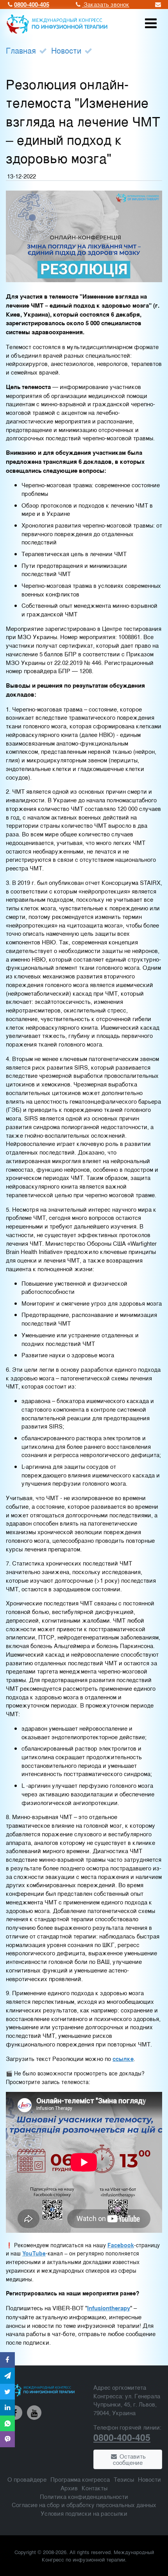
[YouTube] (34, 2413)
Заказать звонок (106, 4)
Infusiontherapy (109, 2308)
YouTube (34, 2253)
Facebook (121, 2245)
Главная (21, 50)
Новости (66, 50)
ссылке (123, 2059)
